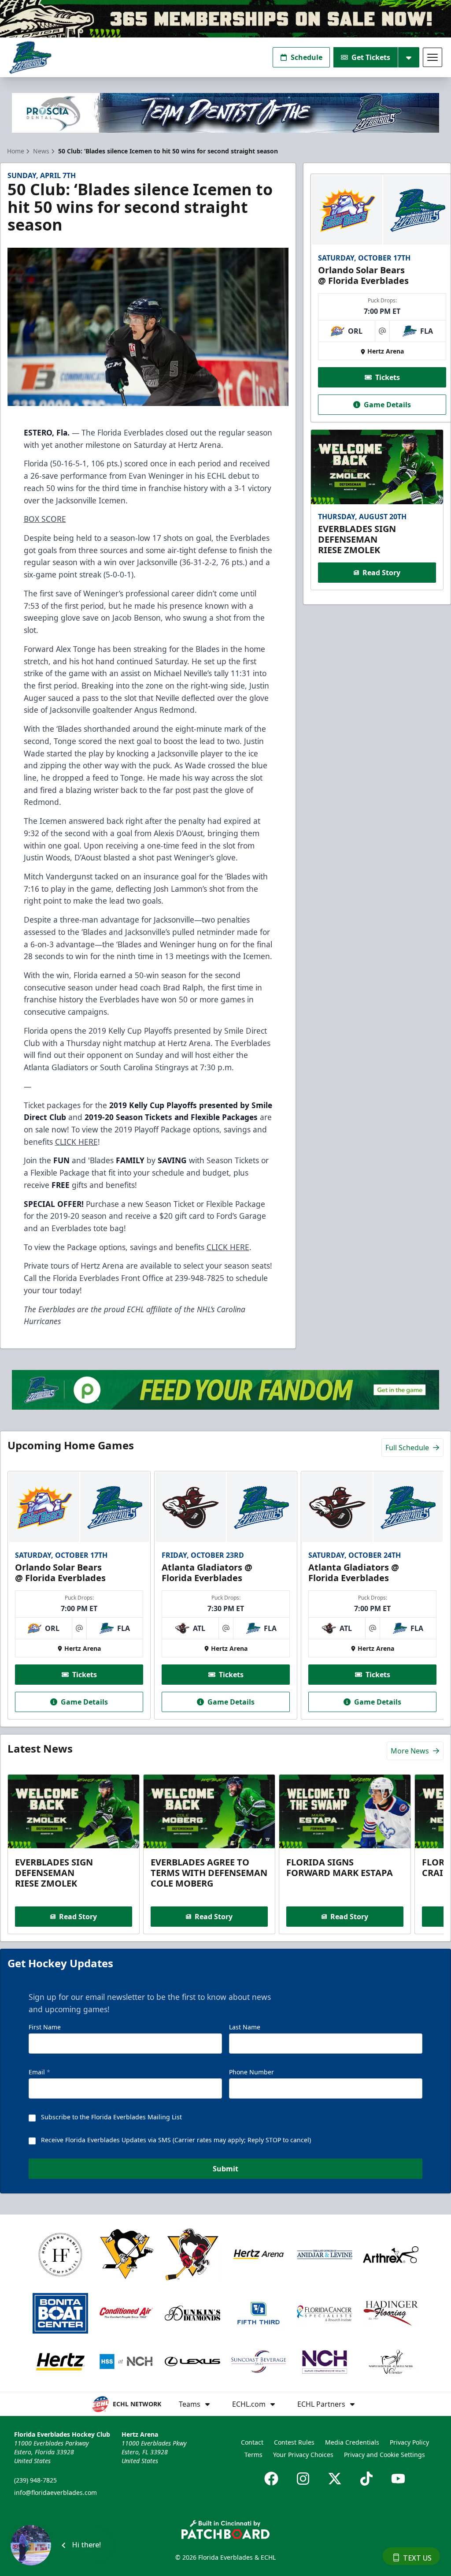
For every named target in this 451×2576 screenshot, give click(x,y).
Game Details (387, 405)
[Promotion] (225, 19)
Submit (225, 2169)
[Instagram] (303, 2479)
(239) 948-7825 (35, 2480)
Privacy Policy (409, 2442)
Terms (253, 2455)
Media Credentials (352, 2442)
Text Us (417, 2558)
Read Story (381, 573)
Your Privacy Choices (303, 2455)
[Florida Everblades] (30, 58)
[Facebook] (271, 2479)
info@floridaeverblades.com (55, 2492)
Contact (252, 2442)
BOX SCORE (45, 519)
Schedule (307, 57)
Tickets (388, 377)
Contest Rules (294, 2442)
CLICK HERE (76, 1142)
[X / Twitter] (335, 2479)
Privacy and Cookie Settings (384, 2455)
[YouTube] (398, 2479)
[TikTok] (366, 2479)
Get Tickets (371, 57)
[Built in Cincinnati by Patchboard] (225, 2529)
